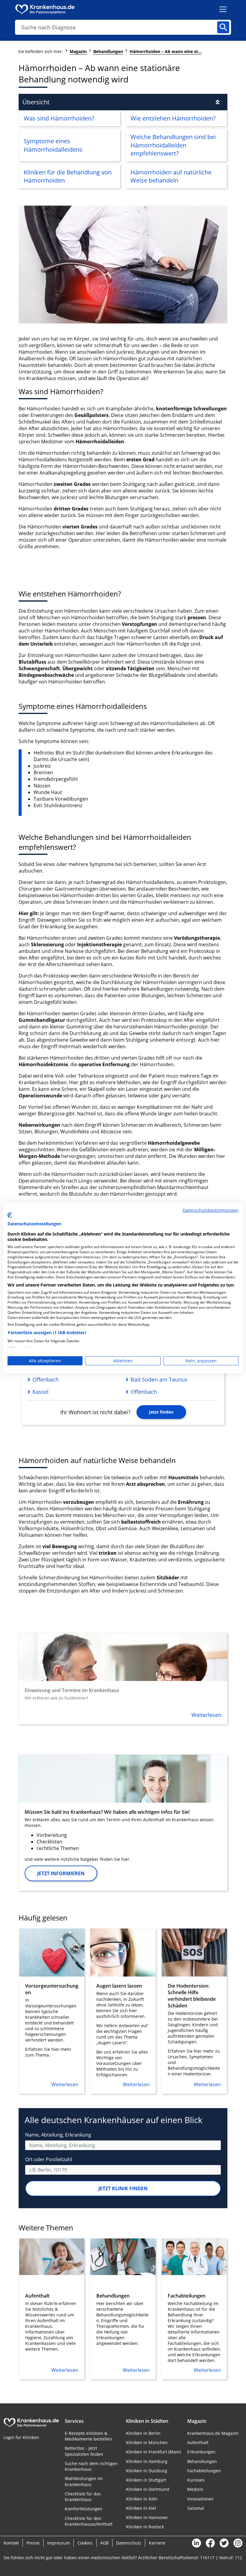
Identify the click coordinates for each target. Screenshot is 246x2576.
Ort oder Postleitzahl (49, 2159)
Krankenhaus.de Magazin (213, 2433)
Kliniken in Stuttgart (146, 2480)
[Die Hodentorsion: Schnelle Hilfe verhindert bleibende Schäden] (194, 2011)
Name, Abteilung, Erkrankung (58, 2135)
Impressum (58, 2543)
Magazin (78, 51)
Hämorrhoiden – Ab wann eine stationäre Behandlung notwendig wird (166, 51)
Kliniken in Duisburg (147, 2471)
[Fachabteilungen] (194, 2309)
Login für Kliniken (21, 2437)
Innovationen (200, 2499)
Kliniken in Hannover (147, 2517)
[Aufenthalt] (52, 2309)
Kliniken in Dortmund (148, 2489)
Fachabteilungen (204, 2471)
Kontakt (11, 2543)
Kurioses (196, 2480)
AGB (104, 2543)
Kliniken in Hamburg (147, 2461)
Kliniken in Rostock (145, 2527)
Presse (33, 2543)
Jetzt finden (161, 1412)
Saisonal (196, 2508)
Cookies (85, 2543)
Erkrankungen (201, 2452)
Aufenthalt (198, 2442)
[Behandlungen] (123, 2309)
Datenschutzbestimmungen (211, 1210)
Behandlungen (108, 51)
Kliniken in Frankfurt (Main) (153, 2452)
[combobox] (123, 2145)
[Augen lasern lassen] (123, 2011)
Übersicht (36, 102)
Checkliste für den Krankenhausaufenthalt (89, 2521)
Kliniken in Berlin (143, 2433)
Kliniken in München (147, 2442)
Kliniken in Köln (142, 2499)
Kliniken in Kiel (141, 2508)
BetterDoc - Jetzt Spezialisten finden (84, 2451)
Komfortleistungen (84, 2509)
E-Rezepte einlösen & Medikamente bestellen (88, 2436)
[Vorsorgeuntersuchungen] (52, 2011)
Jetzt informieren (61, 1873)
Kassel (40, 1392)
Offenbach (46, 1379)
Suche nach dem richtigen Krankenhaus (91, 2466)
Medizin (195, 2489)
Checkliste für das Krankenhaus (83, 2497)
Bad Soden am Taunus (159, 1379)
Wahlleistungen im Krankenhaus (84, 2481)
